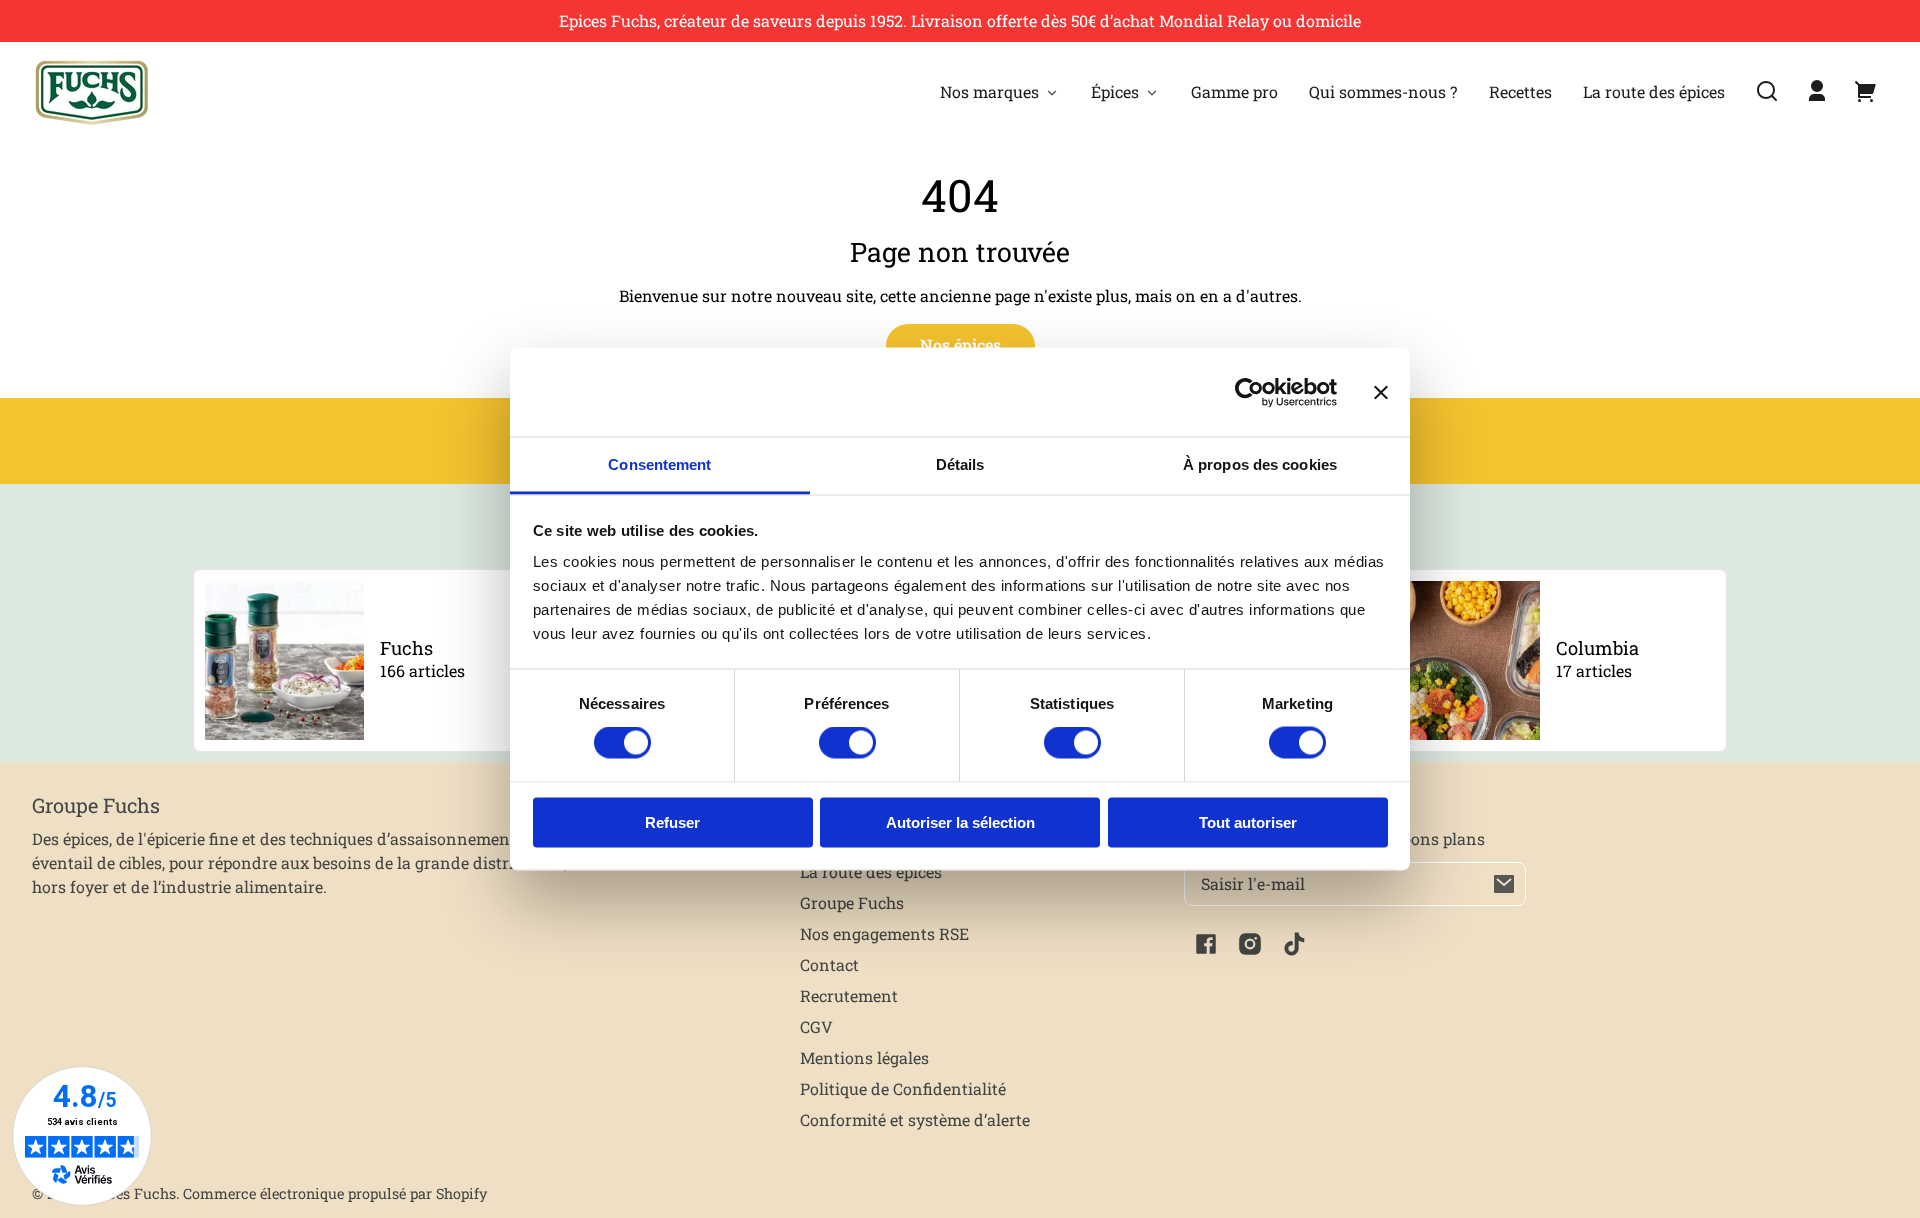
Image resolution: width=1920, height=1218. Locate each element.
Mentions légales (864, 1057)
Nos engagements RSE (884, 933)
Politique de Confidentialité (903, 1088)
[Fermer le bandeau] (1381, 392)
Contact (829, 964)
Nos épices (960, 344)
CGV (816, 1026)
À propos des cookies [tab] (1260, 464)
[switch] (847, 743)
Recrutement (849, 995)
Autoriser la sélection (960, 821)
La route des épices (871, 871)
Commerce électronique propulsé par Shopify (335, 1193)
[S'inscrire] (1504, 884)
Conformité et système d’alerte (915, 1119)
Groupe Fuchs (852, 902)
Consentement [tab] (659, 464)
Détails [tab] (960, 464)
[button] (1767, 91)
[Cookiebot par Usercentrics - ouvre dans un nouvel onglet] (1249, 392)
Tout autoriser (1248, 821)
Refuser (672, 821)
